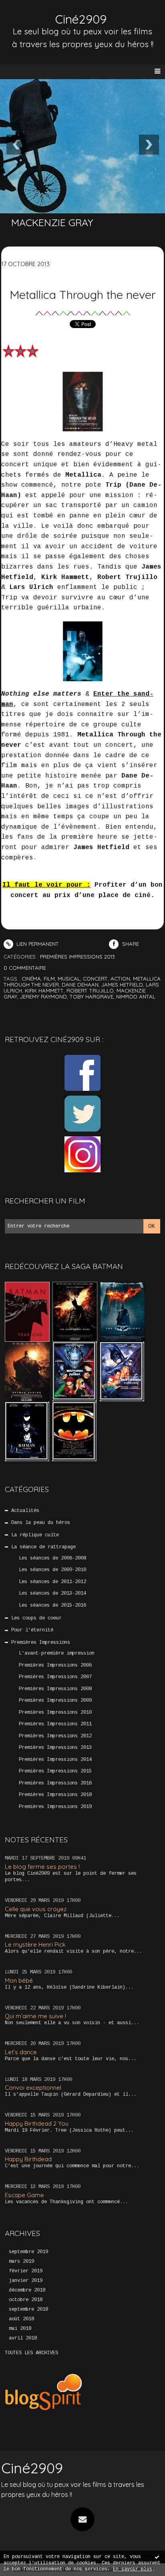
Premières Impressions (41, 1643)
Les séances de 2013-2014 (52, 1593)
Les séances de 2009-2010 (52, 1570)
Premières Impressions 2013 (55, 1748)
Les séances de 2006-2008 (52, 1558)
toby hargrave (92, 997)
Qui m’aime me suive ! (35, 2016)
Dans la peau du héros (41, 1523)
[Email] (82, 2519)
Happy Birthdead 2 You (37, 2123)
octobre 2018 (26, 2300)
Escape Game (24, 2195)
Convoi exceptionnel (33, 2088)
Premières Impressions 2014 (55, 1760)
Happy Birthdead (28, 2159)
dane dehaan (80, 985)
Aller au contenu (36, 14)
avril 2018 (23, 2338)
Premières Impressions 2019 (55, 1807)
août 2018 (21, 2319)
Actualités (25, 1511)
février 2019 (26, 2271)
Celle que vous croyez (36, 1909)
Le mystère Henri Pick (35, 1944)
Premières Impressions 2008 (55, 1689)
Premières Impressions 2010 (55, 1713)
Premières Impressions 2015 (55, 1771)
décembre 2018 (27, 2290)
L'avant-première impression (57, 1653)
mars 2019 (21, 2262)
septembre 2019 (28, 2252)
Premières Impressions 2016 (55, 1783)
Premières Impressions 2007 (55, 1677)
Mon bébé (19, 1980)
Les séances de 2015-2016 (52, 1605)
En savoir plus (133, 2569)
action (120, 979)
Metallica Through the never (83, 294)
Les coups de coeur (36, 1618)
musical (69, 979)
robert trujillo (90, 991)
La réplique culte (35, 1535)
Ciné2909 (81, 19)
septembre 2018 (28, 2309)
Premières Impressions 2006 (55, 1665)
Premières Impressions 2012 (55, 1736)
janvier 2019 (26, 2281)
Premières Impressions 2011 (55, 1724)
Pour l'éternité (32, 1630)
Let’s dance (21, 2052)
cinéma (31, 979)
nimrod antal (136, 997)
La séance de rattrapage (43, 1547)
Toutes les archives (31, 2353)
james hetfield (122, 985)
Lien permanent (37, 944)
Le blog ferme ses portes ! (42, 1867)
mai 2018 (20, 2329)
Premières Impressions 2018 (55, 1795)
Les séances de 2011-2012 (52, 1582)
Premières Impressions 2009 (55, 1701)
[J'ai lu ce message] (157, 2557)
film (49, 979)
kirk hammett (44, 991)
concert (95, 979)
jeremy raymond (43, 997)
